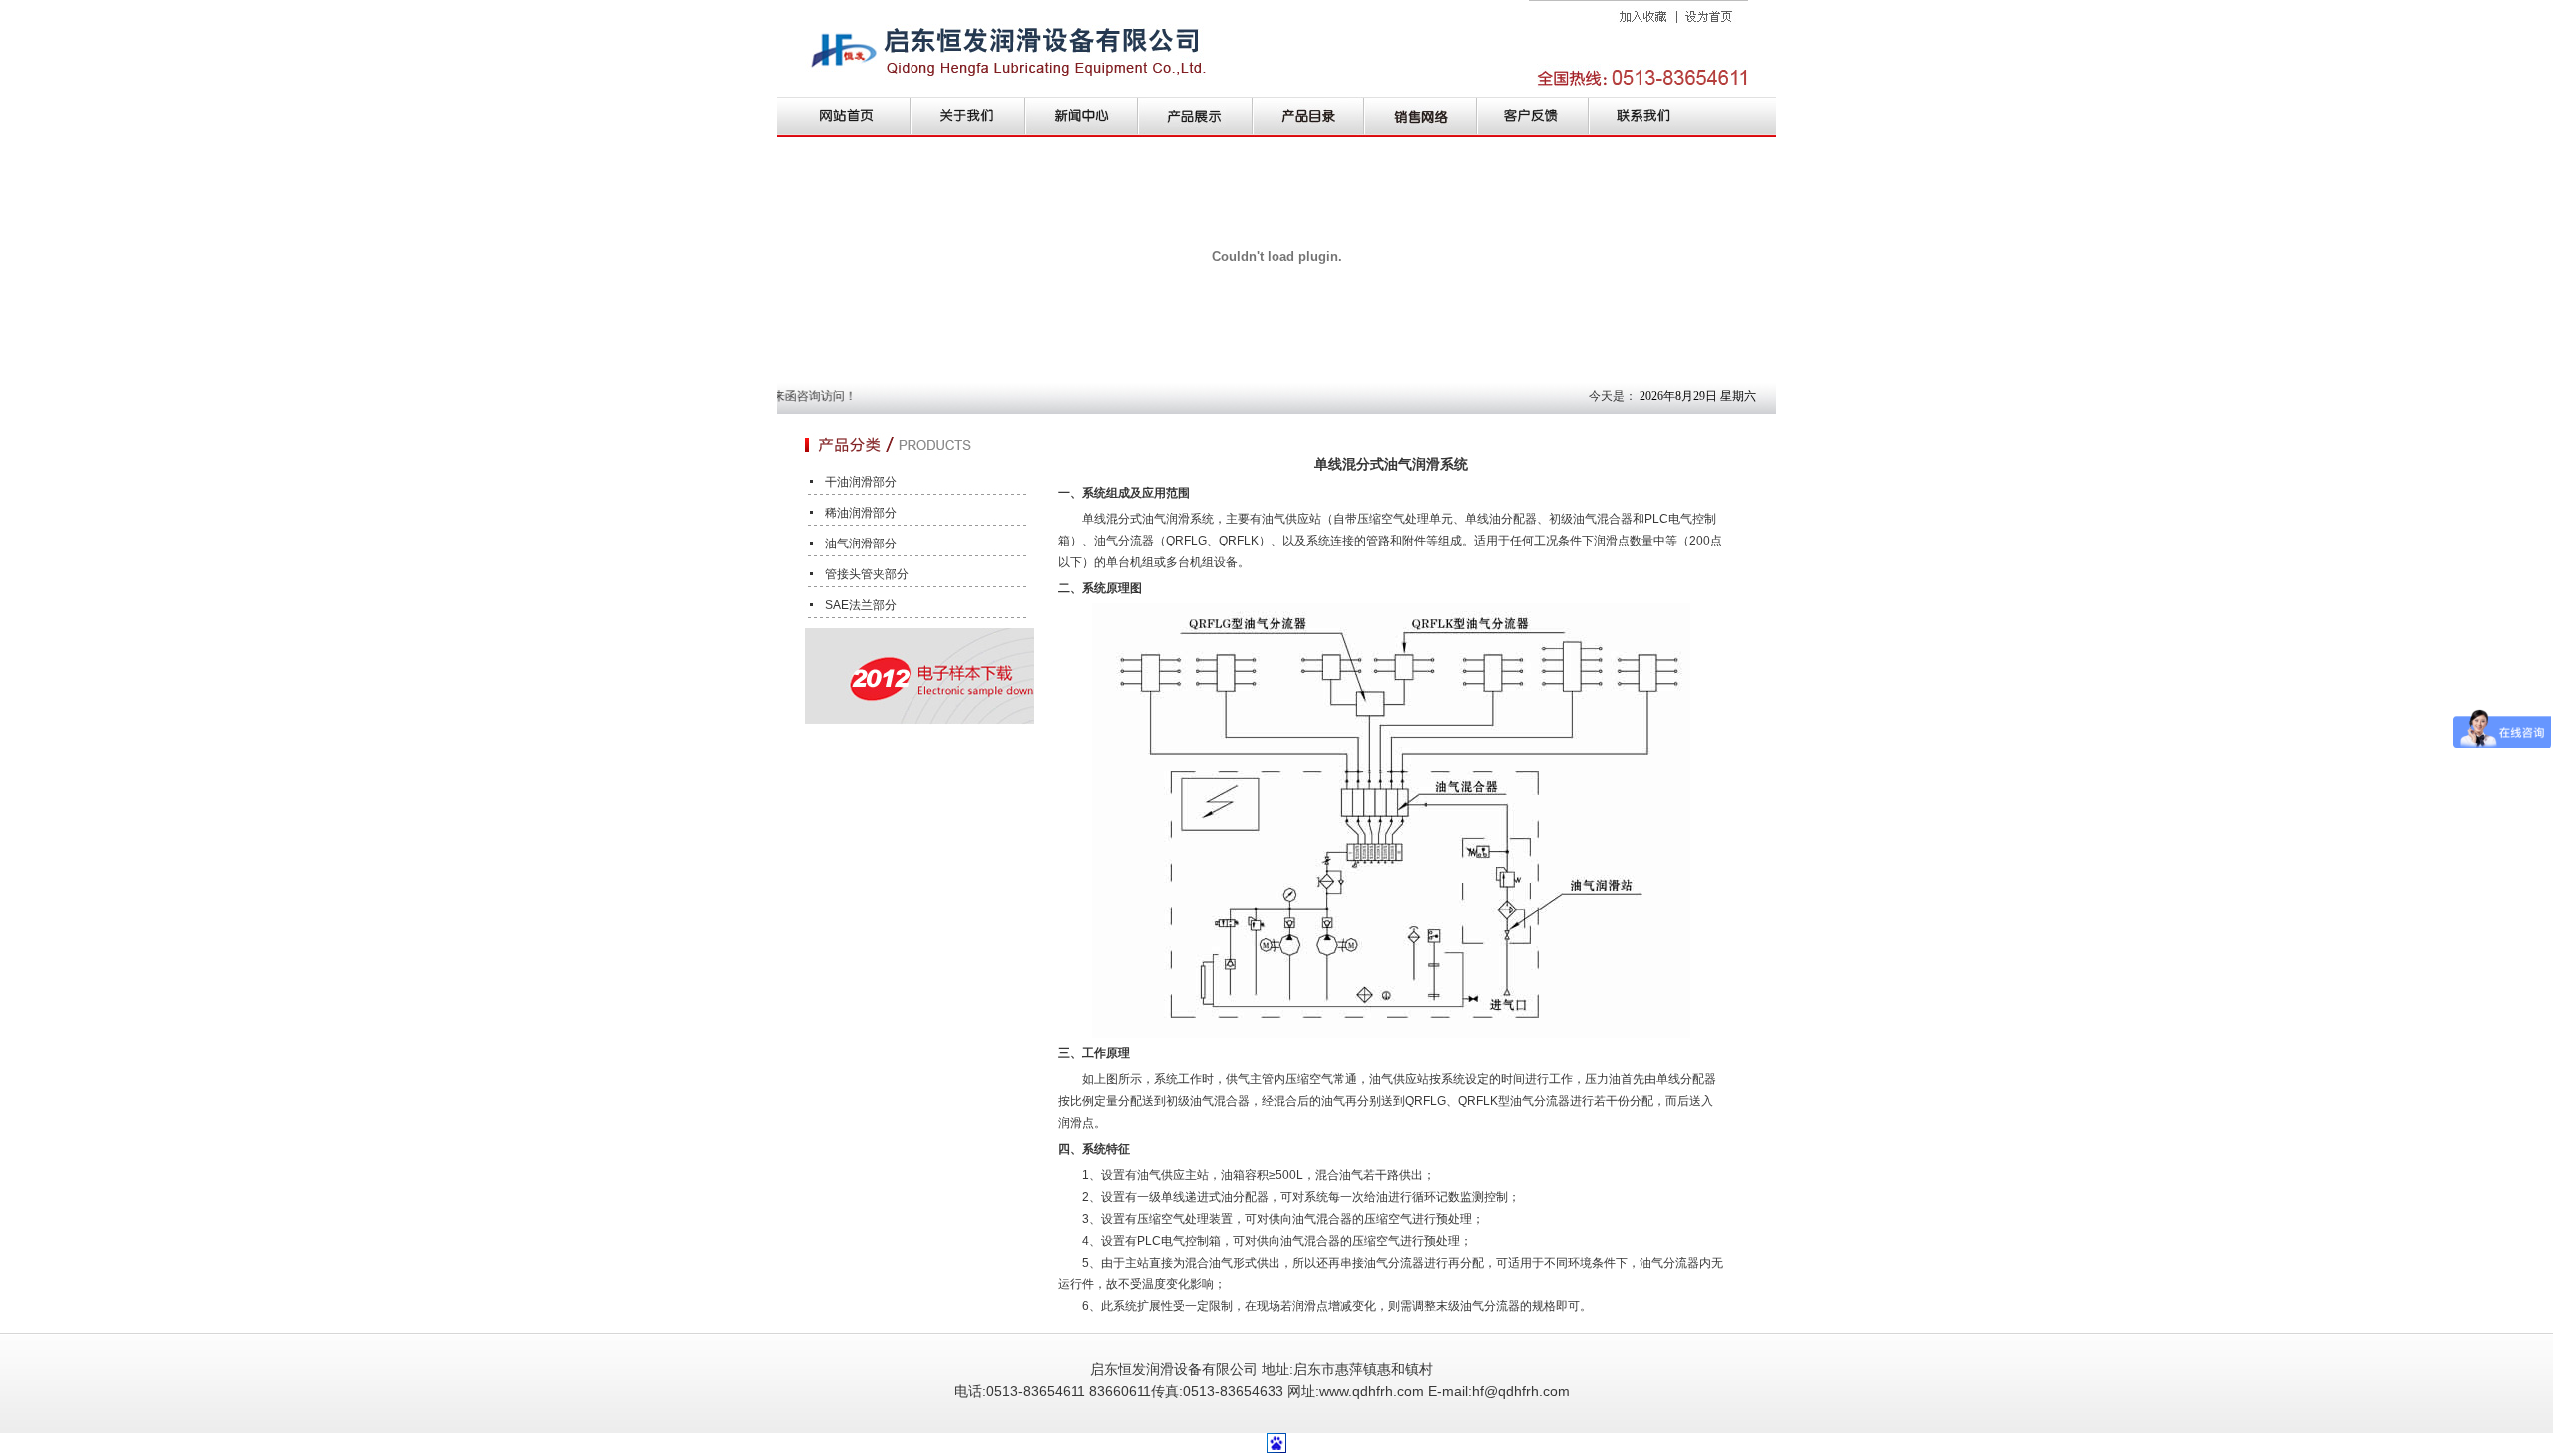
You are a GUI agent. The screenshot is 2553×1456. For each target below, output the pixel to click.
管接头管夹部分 (867, 574)
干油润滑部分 (861, 482)
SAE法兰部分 (861, 605)
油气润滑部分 (861, 544)
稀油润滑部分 (861, 513)
